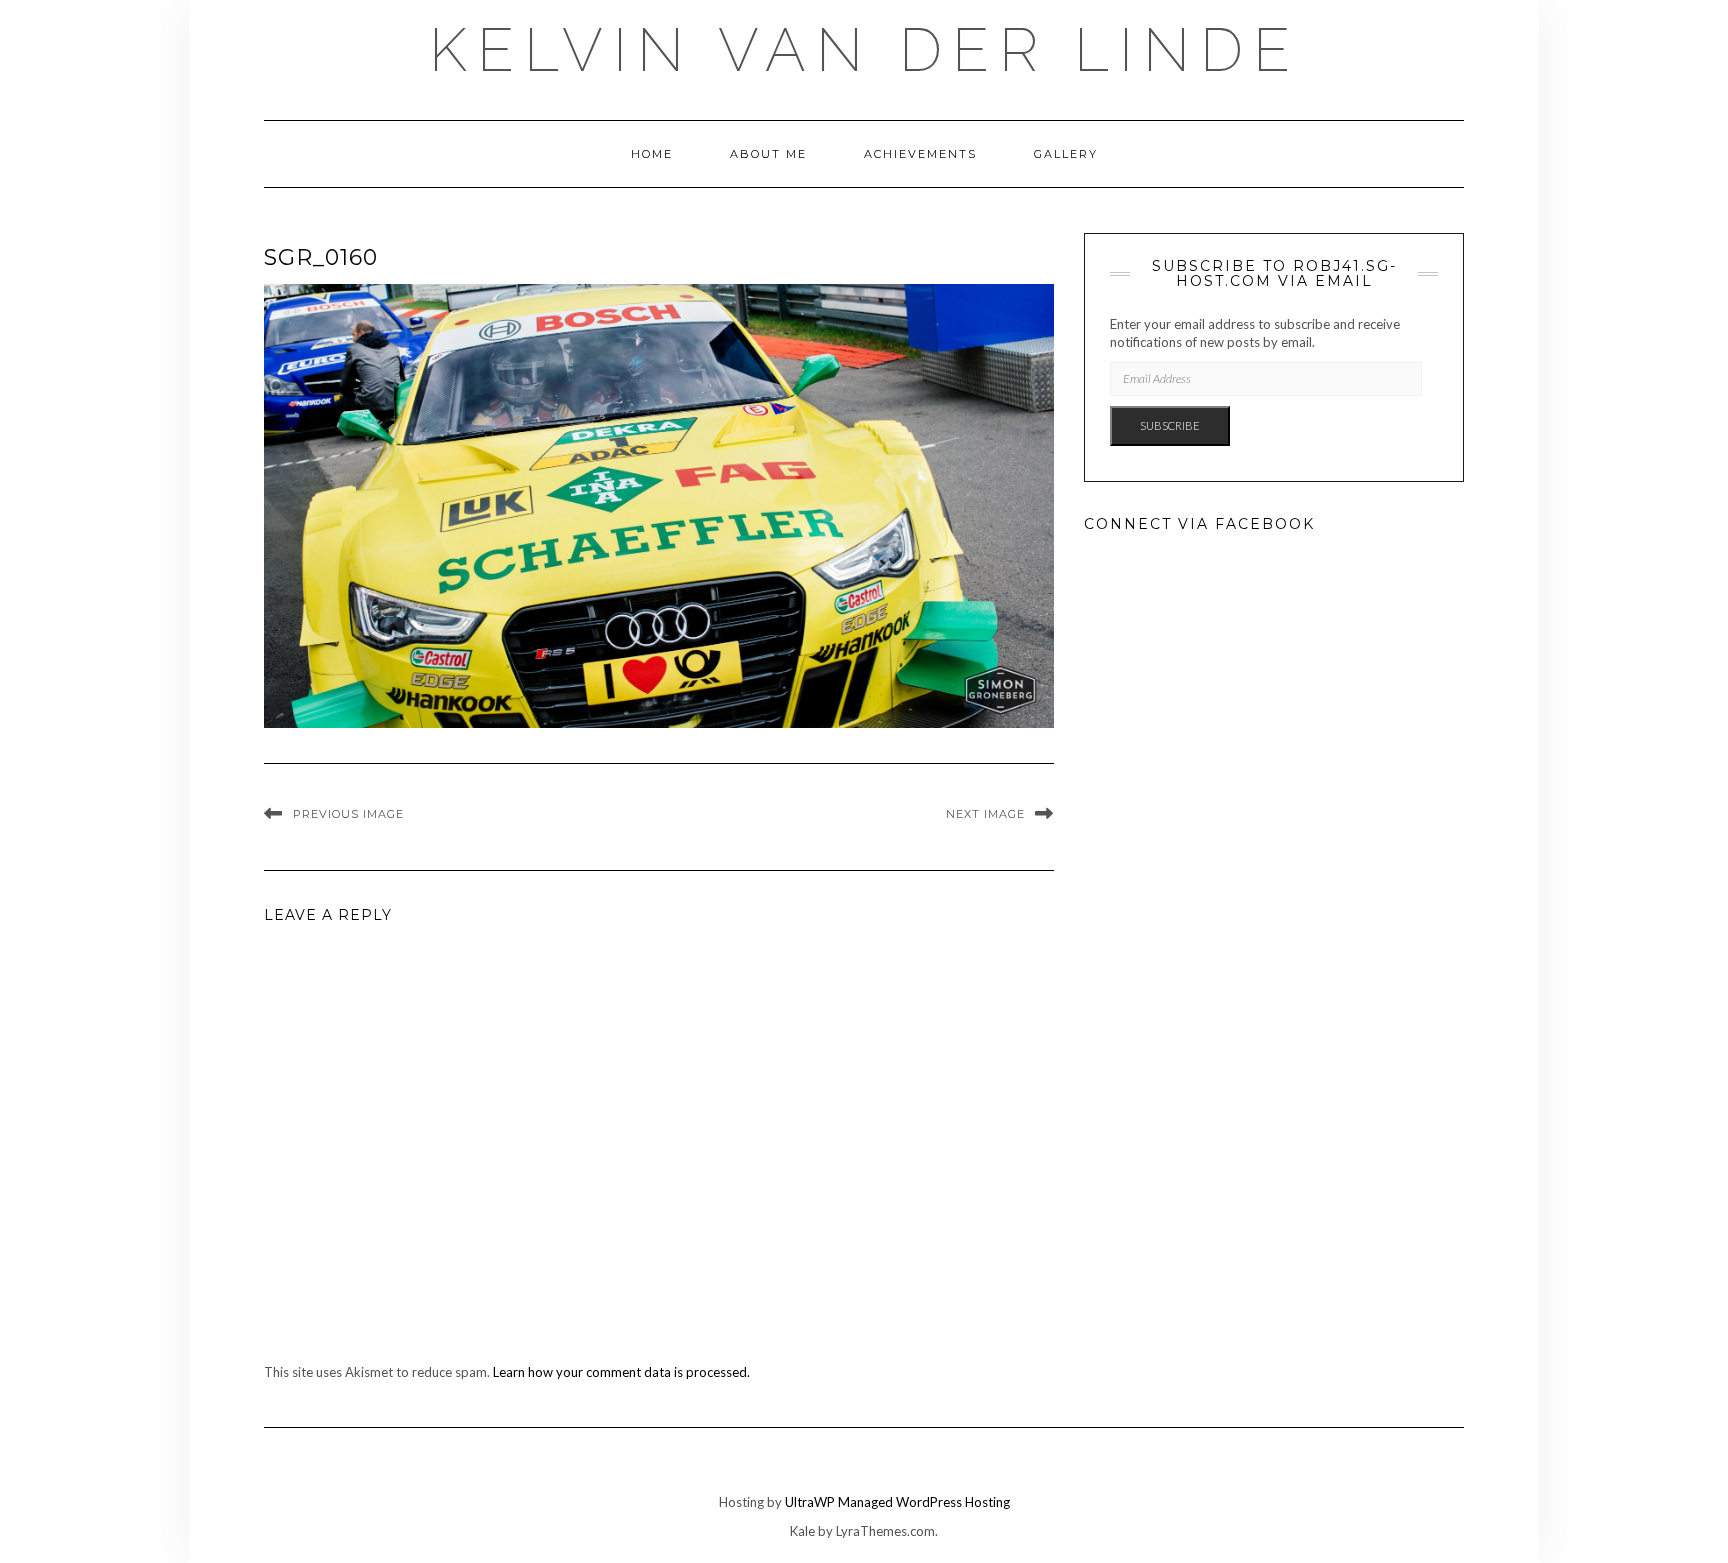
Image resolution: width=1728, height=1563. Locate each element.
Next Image (985, 814)
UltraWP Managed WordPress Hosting (897, 1502)
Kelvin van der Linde (864, 50)
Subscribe (1170, 425)
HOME (652, 154)
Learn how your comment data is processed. (621, 1372)
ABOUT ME (768, 154)
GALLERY (1066, 154)
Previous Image (348, 814)
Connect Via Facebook (1199, 524)
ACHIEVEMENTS (920, 154)
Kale (802, 1531)
